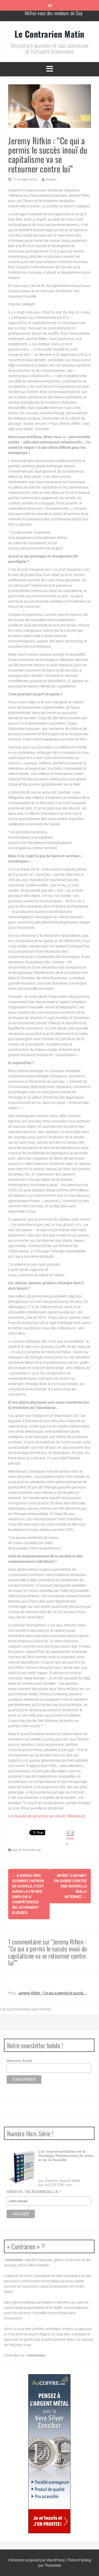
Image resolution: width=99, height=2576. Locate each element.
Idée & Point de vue (26, 1850)
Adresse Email (19, 2061)
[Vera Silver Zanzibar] (49, 2454)
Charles (51, 179)
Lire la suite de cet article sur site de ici (47, 1816)
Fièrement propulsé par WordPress (37, 2560)
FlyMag (85, 2560)
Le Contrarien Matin (49, 34)
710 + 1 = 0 (53, 16)
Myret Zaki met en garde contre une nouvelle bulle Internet (70, 1886)
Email (70, 1841)
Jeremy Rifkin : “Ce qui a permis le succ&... (52, 1993)
